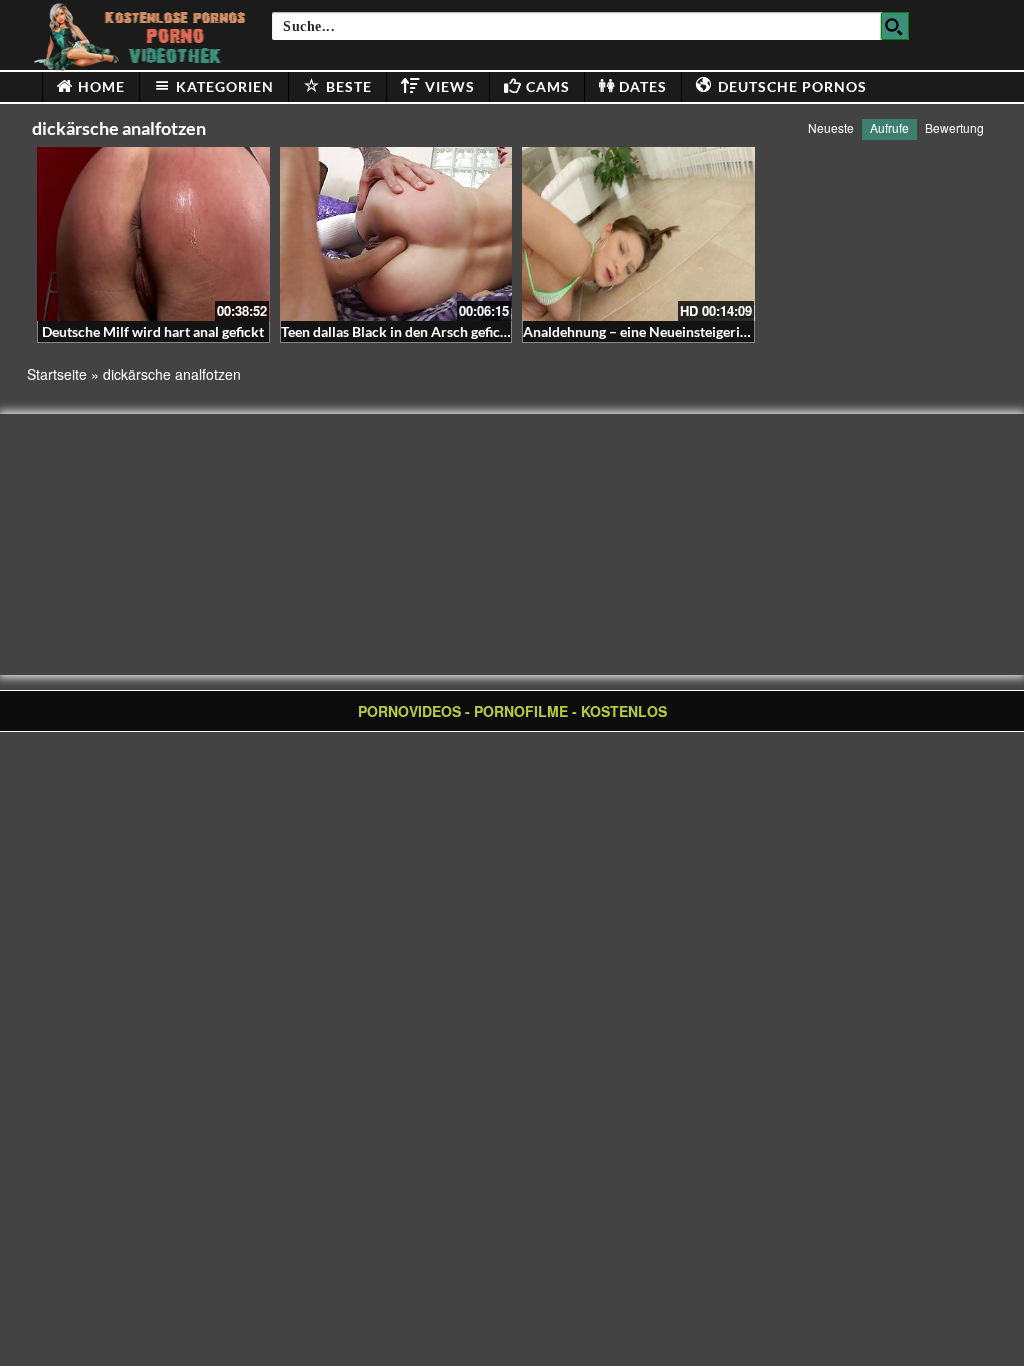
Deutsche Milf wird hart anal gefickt (153, 331)
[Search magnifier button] (895, 26)
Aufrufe (889, 127)
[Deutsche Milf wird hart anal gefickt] (153, 234)
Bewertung (954, 127)
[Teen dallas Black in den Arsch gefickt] (396, 234)
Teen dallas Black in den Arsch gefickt (397, 331)
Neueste (831, 127)
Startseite (57, 374)
